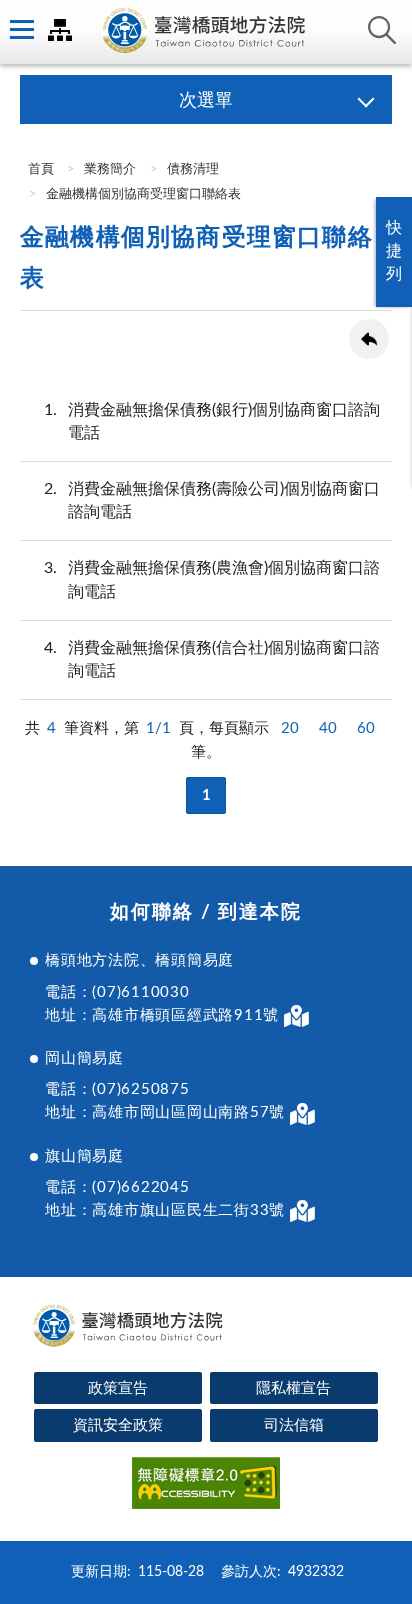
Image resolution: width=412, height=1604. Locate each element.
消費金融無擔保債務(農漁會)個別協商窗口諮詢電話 (212, 579)
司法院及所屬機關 (60, 30)
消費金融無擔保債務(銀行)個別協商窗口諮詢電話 (212, 421)
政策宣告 (118, 1388)
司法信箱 (294, 1425)
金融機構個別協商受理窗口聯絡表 (143, 194)
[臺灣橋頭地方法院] (206, 32)
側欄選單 (20, 30)
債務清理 (193, 169)
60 (366, 728)
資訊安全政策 (118, 1425)
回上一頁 (369, 339)
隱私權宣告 (293, 1388)
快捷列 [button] (394, 251)
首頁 (39, 169)
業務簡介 (110, 169)
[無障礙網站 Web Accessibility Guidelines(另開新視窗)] (206, 1486)
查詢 (382, 30)
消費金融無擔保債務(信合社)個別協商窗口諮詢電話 (212, 659)
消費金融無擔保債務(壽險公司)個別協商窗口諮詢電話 (212, 500)
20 (290, 728)
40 (328, 728)
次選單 (206, 101)
